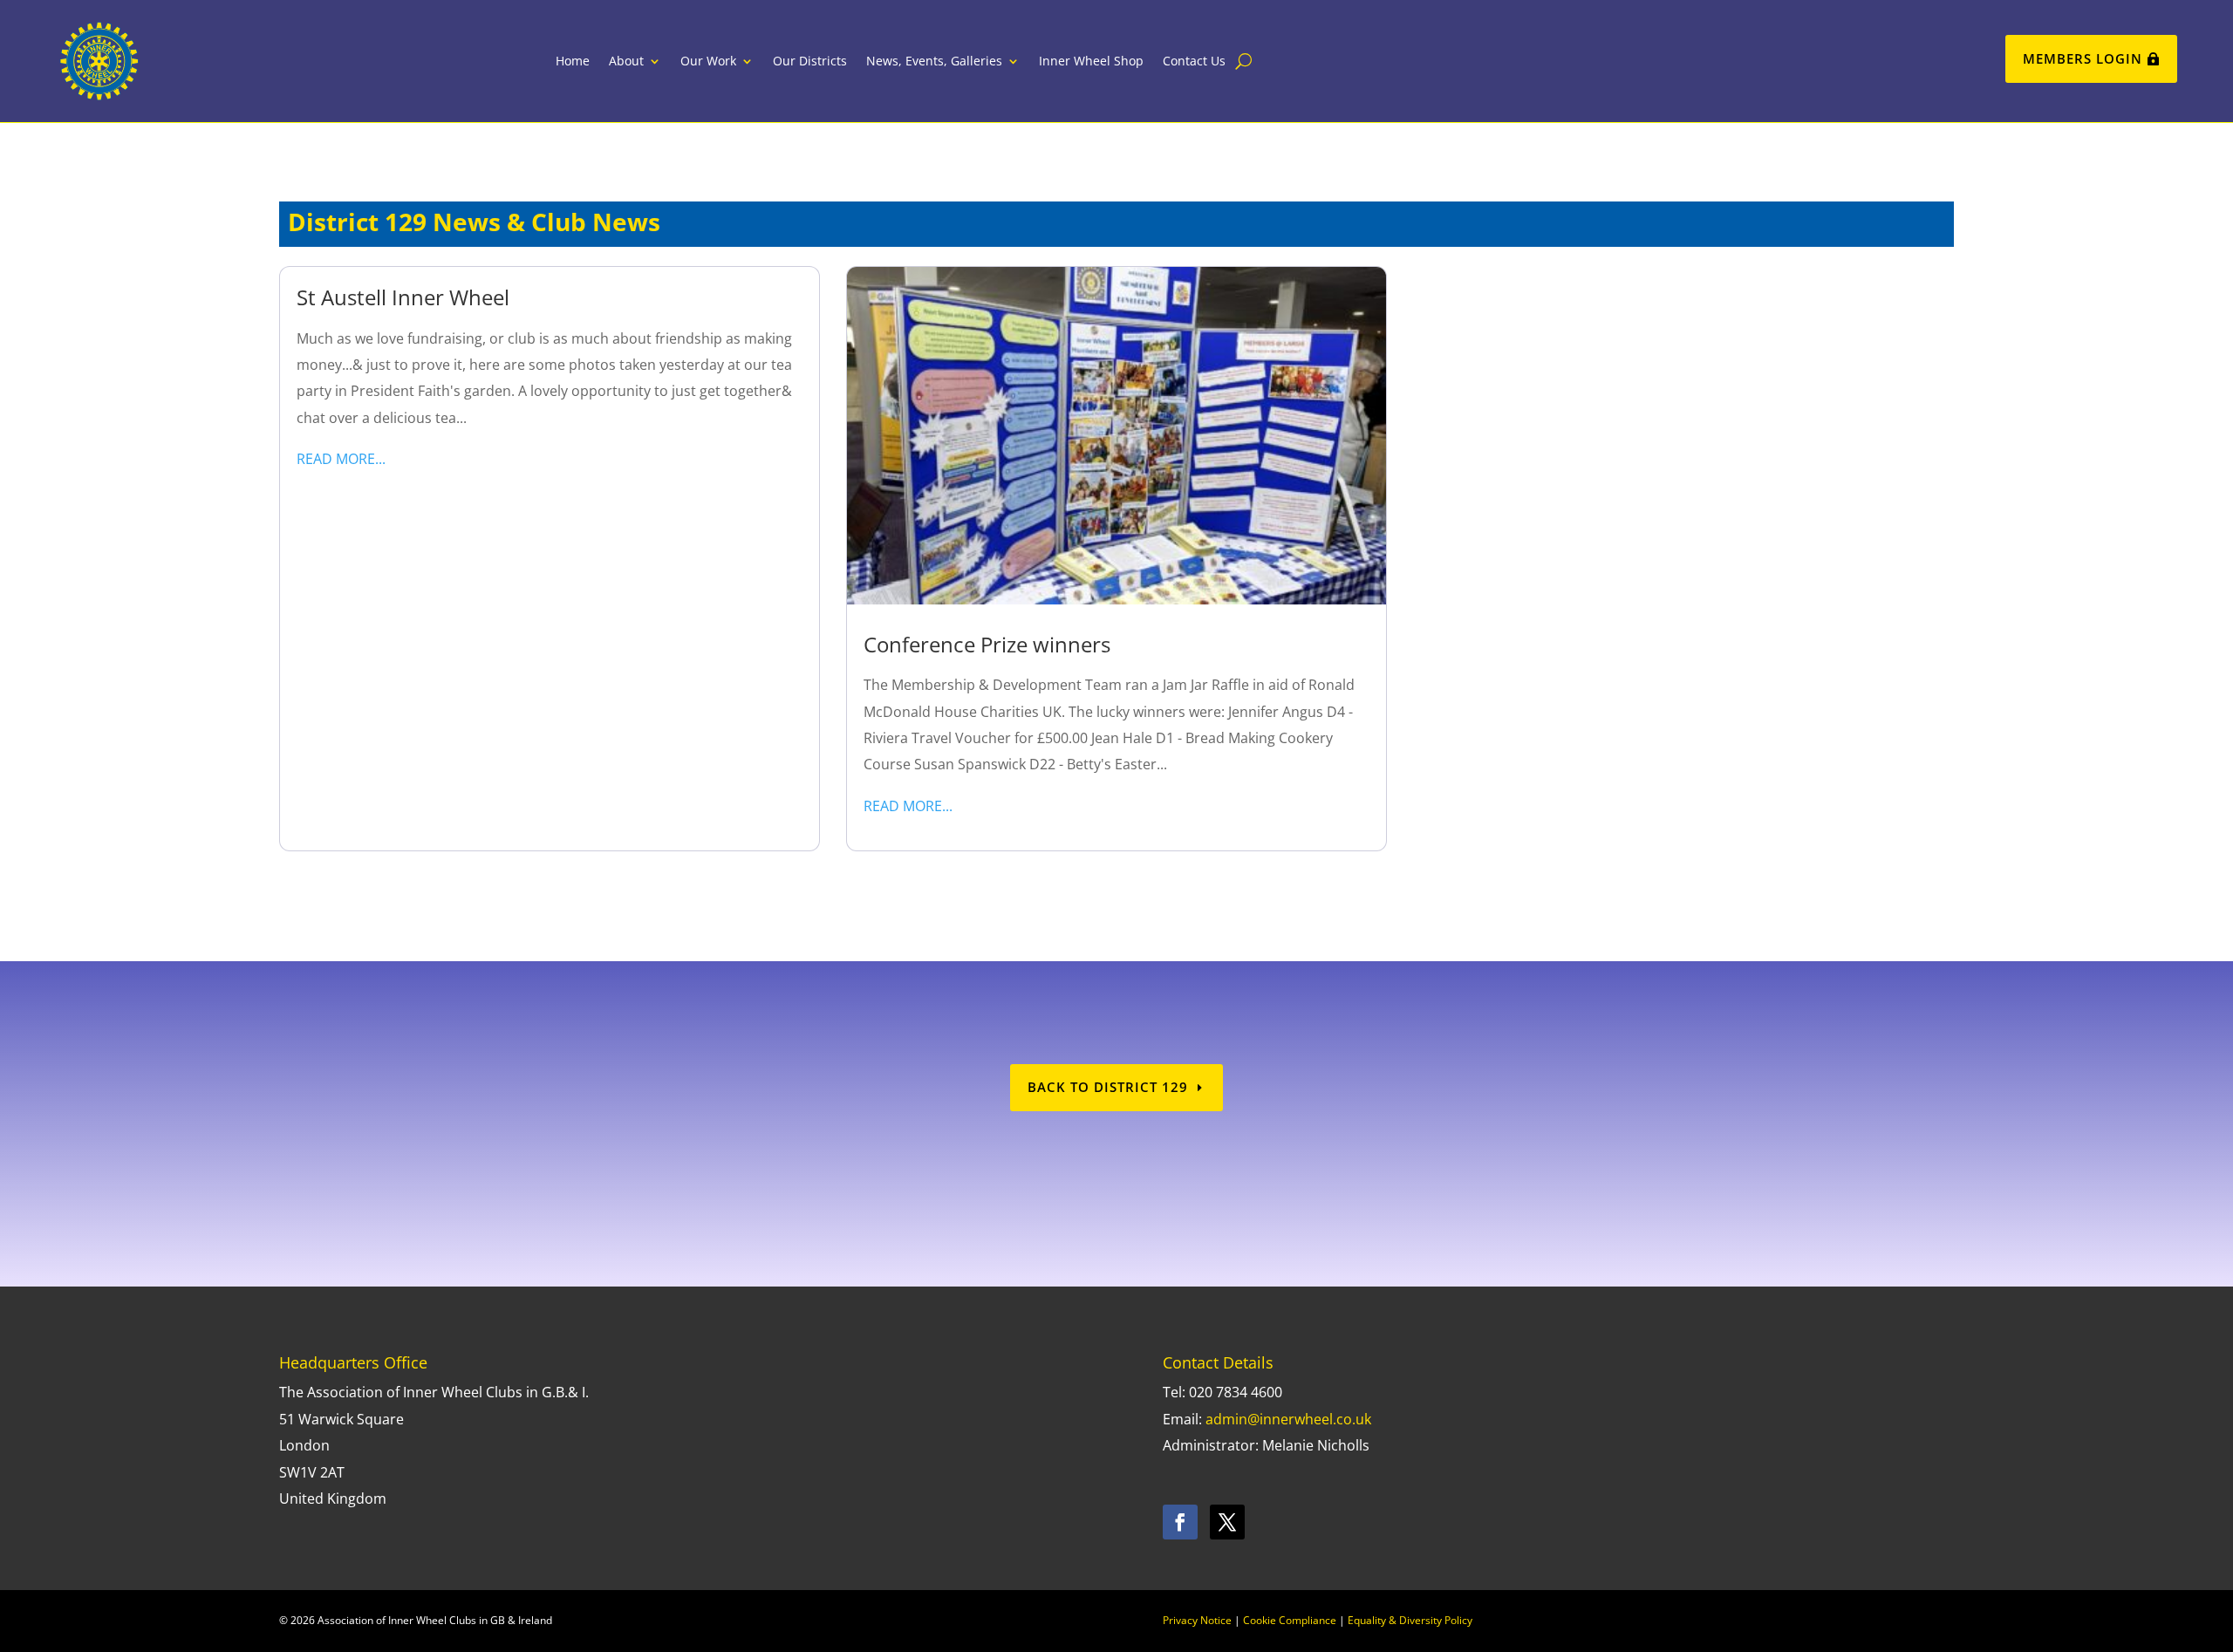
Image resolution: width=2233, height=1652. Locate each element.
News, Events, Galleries (934, 61)
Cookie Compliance (1290, 1620)
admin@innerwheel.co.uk (1288, 1419)
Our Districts (810, 61)
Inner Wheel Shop (1091, 61)
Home (573, 61)
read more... (341, 459)
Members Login (2083, 58)
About (626, 61)
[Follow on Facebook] (1180, 1522)
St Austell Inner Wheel (403, 297)
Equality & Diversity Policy (1410, 1620)
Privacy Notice (1197, 1620)
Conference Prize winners (987, 644)
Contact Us (1194, 61)
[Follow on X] (1227, 1522)
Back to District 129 (1108, 1087)
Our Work (708, 61)
